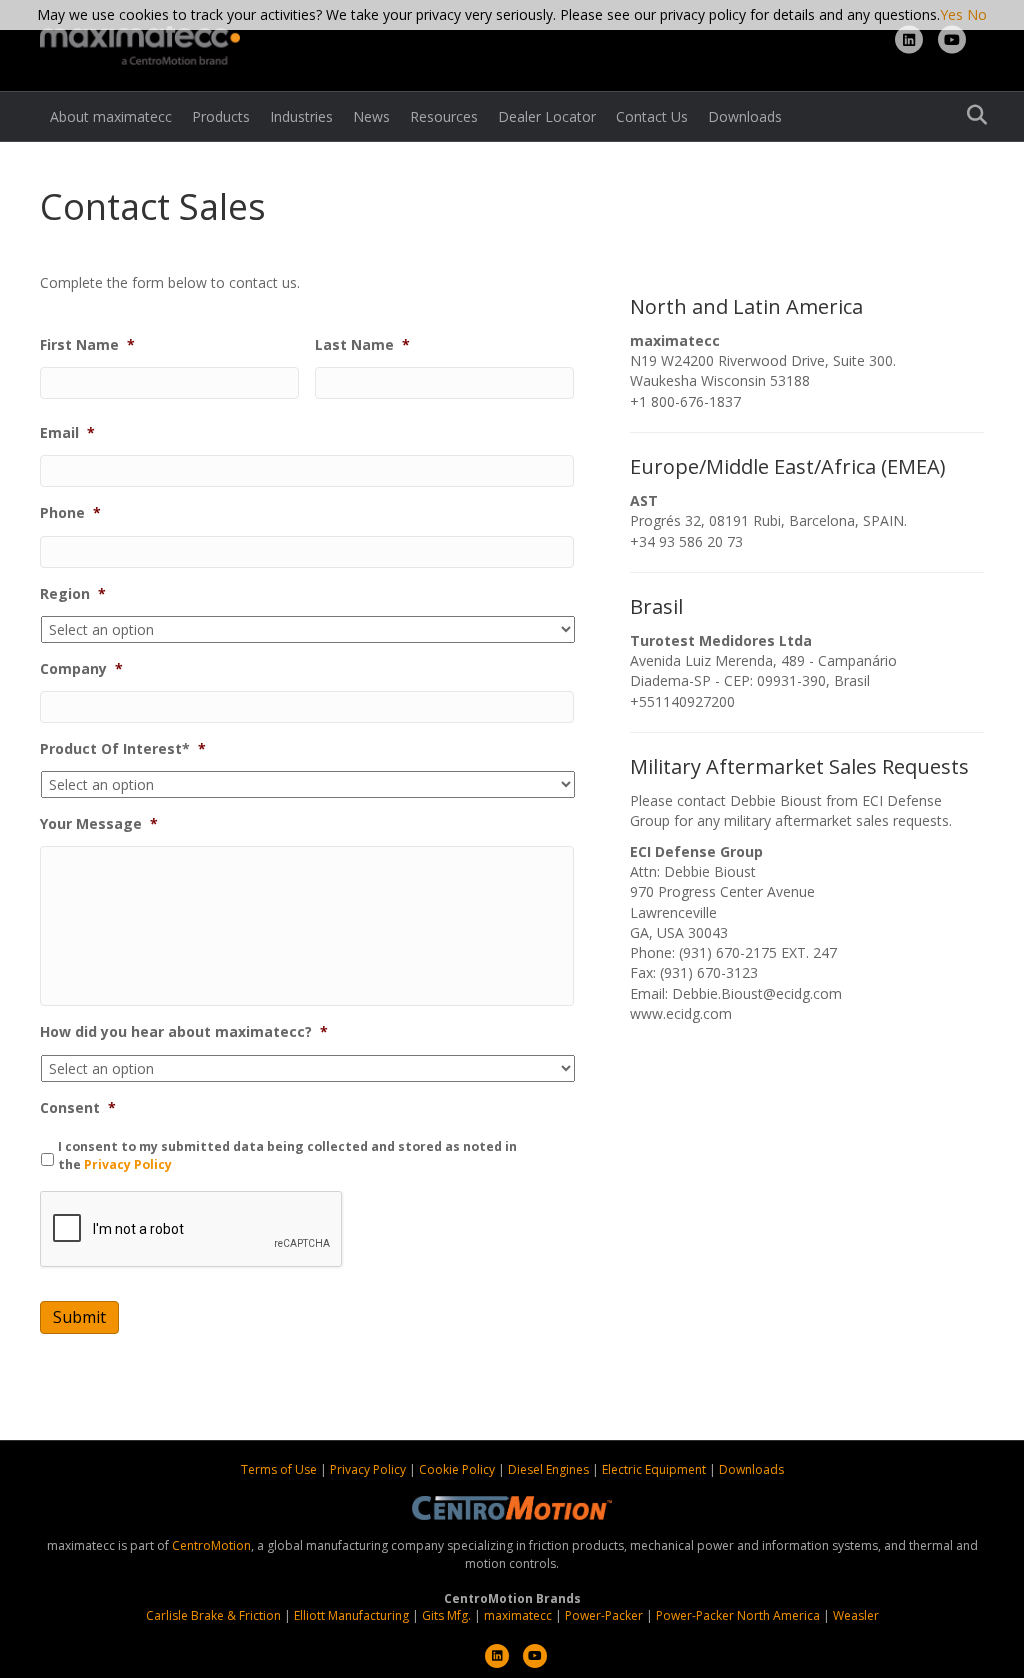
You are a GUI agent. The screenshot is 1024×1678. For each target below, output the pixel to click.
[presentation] (192, 1230)
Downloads (745, 116)
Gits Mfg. (446, 1615)
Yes (951, 14)
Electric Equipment (654, 1469)
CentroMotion (211, 1545)
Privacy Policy (128, 1164)
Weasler (856, 1615)
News (371, 116)
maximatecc (518, 1615)
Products (221, 116)
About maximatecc (111, 116)
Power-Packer (604, 1615)
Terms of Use (280, 1469)
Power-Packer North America (738, 1615)
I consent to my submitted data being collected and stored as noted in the (287, 1155)
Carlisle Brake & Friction (213, 1615)
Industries (301, 116)
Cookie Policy (458, 1469)
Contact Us (652, 116)
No (977, 14)
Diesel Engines (548, 1469)
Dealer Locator (547, 116)
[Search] (971, 115)
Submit (79, 1317)
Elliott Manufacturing (351, 1615)
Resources (444, 116)
